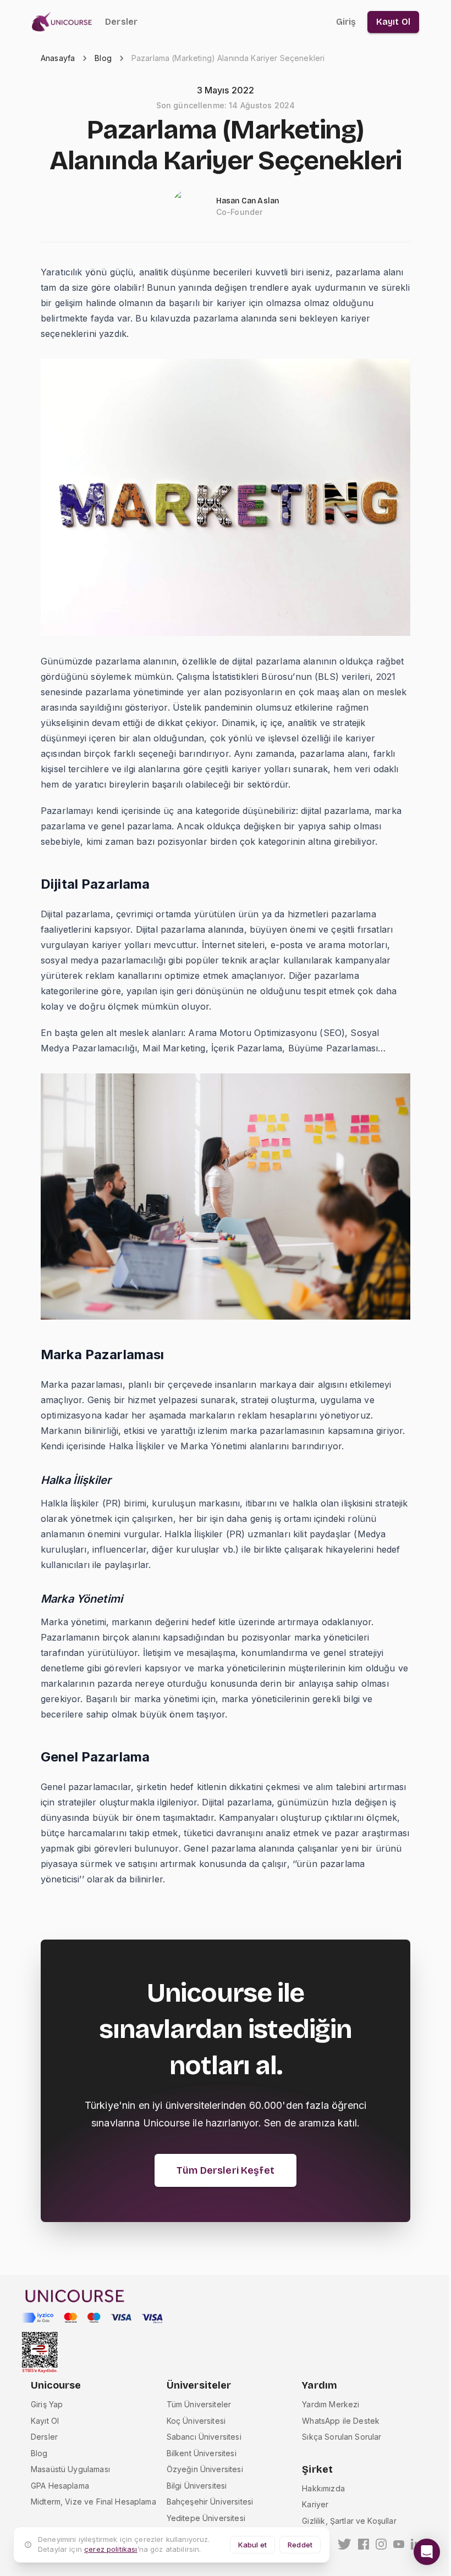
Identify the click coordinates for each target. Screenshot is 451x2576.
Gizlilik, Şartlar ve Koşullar (349, 2521)
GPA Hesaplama (60, 2486)
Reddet (300, 2545)
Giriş (346, 22)
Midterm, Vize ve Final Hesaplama (94, 2502)
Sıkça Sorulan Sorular (342, 2437)
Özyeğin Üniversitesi (205, 2469)
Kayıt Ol (45, 2421)
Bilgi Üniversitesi (197, 2486)
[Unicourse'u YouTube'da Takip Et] (399, 2544)
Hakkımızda (323, 2488)
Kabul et (252, 2545)
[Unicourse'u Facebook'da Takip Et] (364, 2544)
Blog (103, 58)
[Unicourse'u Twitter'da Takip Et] (345, 2544)
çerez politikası (111, 2549)
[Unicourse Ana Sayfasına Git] (65, 22)
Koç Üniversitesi (196, 2421)
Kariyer (315, 2504)
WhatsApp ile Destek (341, 2421)
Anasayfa (58, 58)
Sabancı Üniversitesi (204, 2437)
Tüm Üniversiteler (199, 2404)
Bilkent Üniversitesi (202, 2453)
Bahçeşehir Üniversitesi (210, 2502)
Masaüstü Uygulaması (70, 2469)
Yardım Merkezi (331, 2404)
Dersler (121, 22)
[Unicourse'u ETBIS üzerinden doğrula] (40, 2353)
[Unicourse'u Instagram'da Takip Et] (381, 2544)
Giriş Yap (47, 2404)
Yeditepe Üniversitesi (206, 2518)
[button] (427, 2552)
